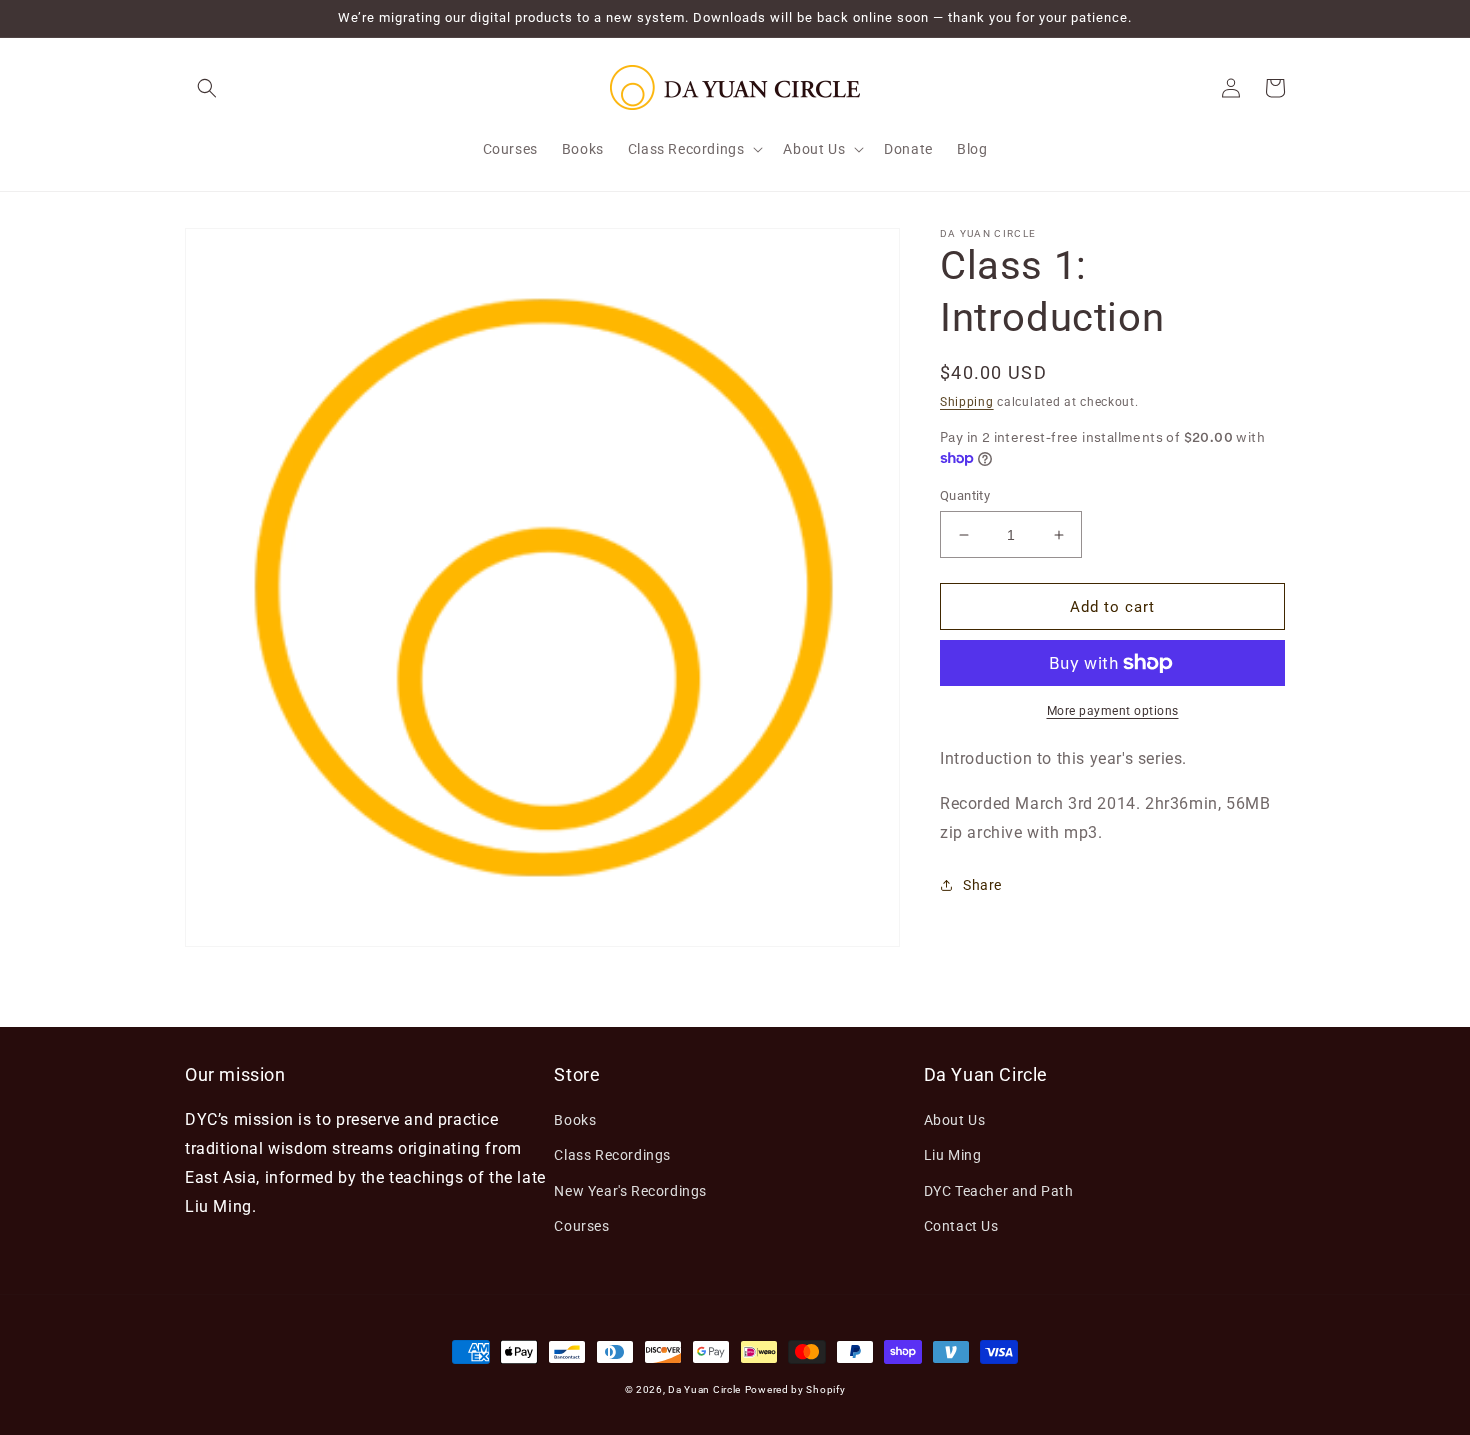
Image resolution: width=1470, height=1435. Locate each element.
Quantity (965, 495)
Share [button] (982, 885)
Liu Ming (953, 1155)
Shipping (967, 402)
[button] (207, 88)
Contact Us (961, 1226)
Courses (581, 1226)
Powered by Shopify (795, 1389)
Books (575, 1120)
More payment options (1113, 711)
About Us (955, 1120)
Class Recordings (612, 1155)
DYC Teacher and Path (999, 1191)
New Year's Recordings (630, 1191)
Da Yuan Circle (704, 1389)
